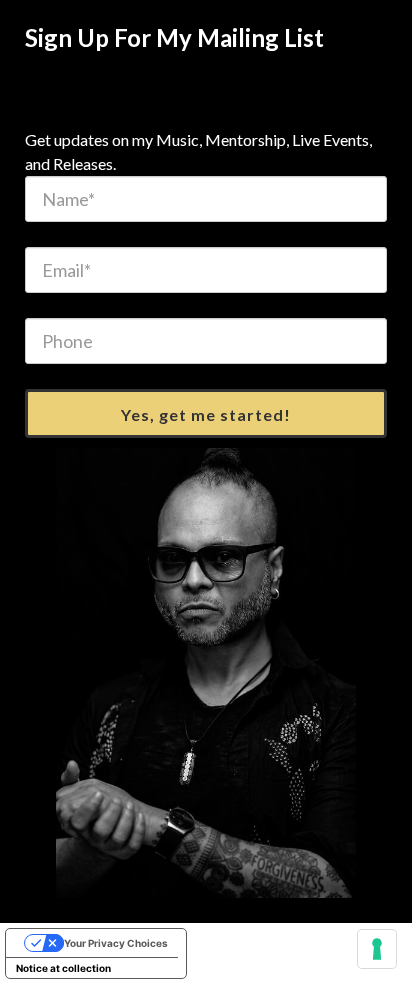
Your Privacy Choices (116, 943)
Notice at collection (63, 968)
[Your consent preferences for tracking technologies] (377, 949)
